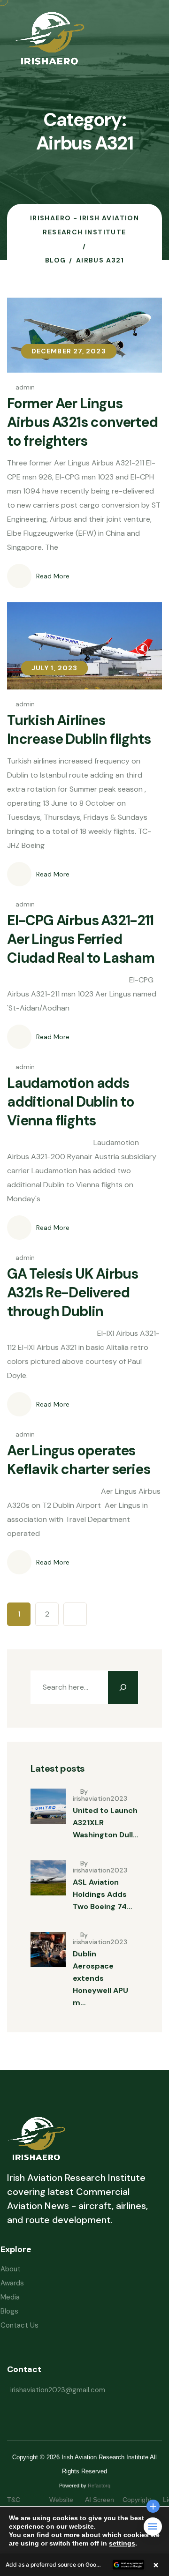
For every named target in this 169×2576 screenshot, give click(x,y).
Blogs (9, 2311)
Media (10, 2297)
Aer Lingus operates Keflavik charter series (78, 1460)
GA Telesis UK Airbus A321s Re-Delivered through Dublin (73, 1292)
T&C (23, 2500)
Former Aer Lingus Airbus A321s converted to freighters (82, 422)
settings (122, 2543)
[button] (84, 2565)
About (11, 2269)
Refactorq (99, 2486)
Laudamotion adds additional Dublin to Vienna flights (71, 1102)
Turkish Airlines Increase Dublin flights (79, 730)
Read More (53, 576)
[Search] (123, 1687)
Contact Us (19, 2325)
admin (25, 387)
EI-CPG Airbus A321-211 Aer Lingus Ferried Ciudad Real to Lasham (81, 939)
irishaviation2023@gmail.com (58, 2390)
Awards (12, 2283)
